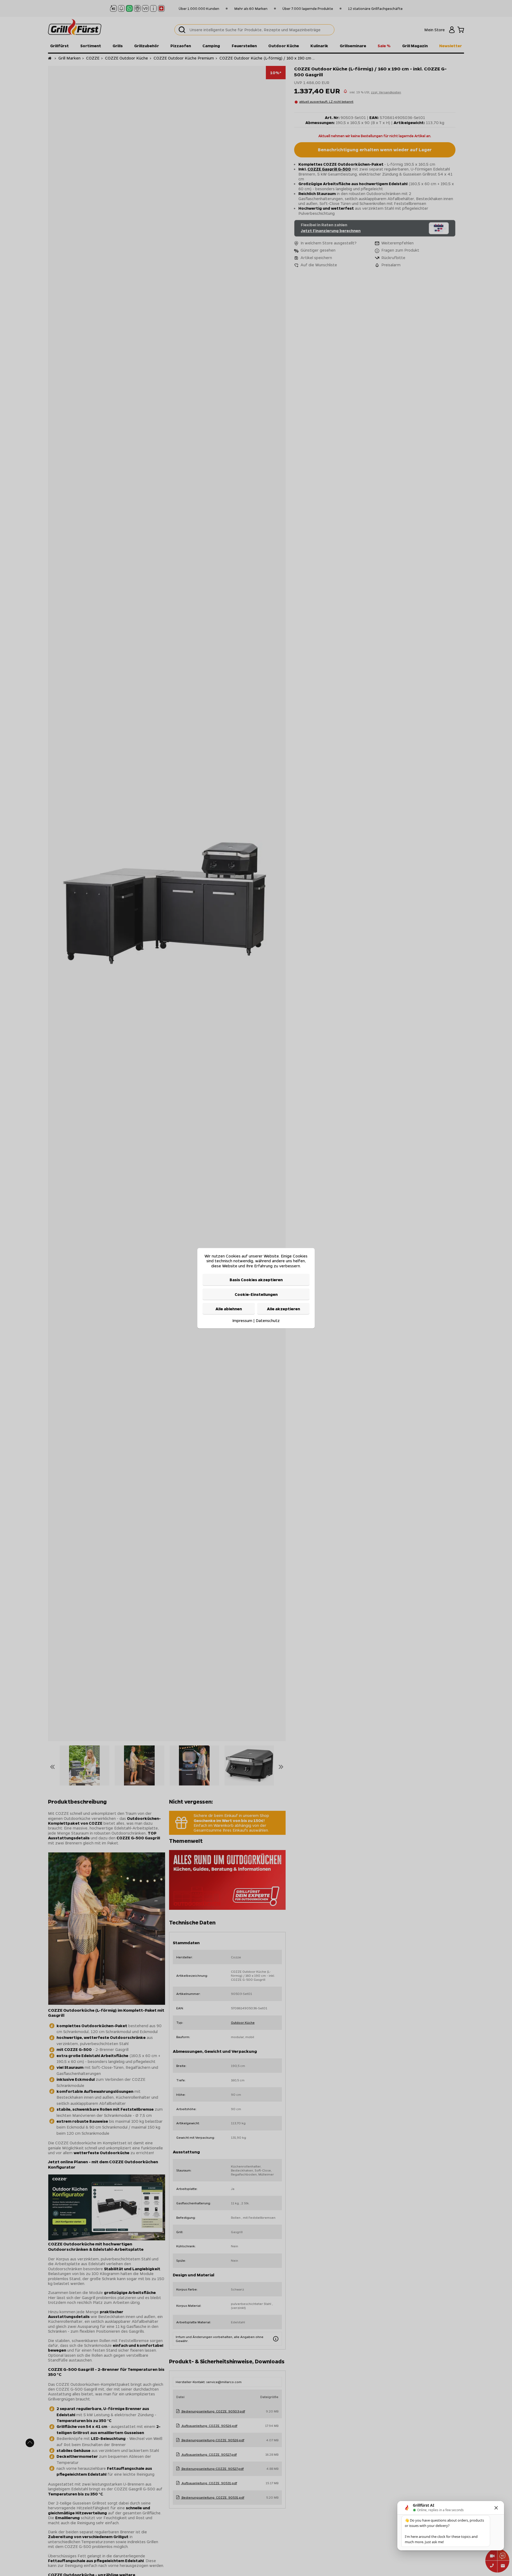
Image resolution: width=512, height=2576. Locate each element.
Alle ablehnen (229, 1308)
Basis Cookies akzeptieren (256, 1279)
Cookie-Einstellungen (256, 1294)
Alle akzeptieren (283, 1308)
